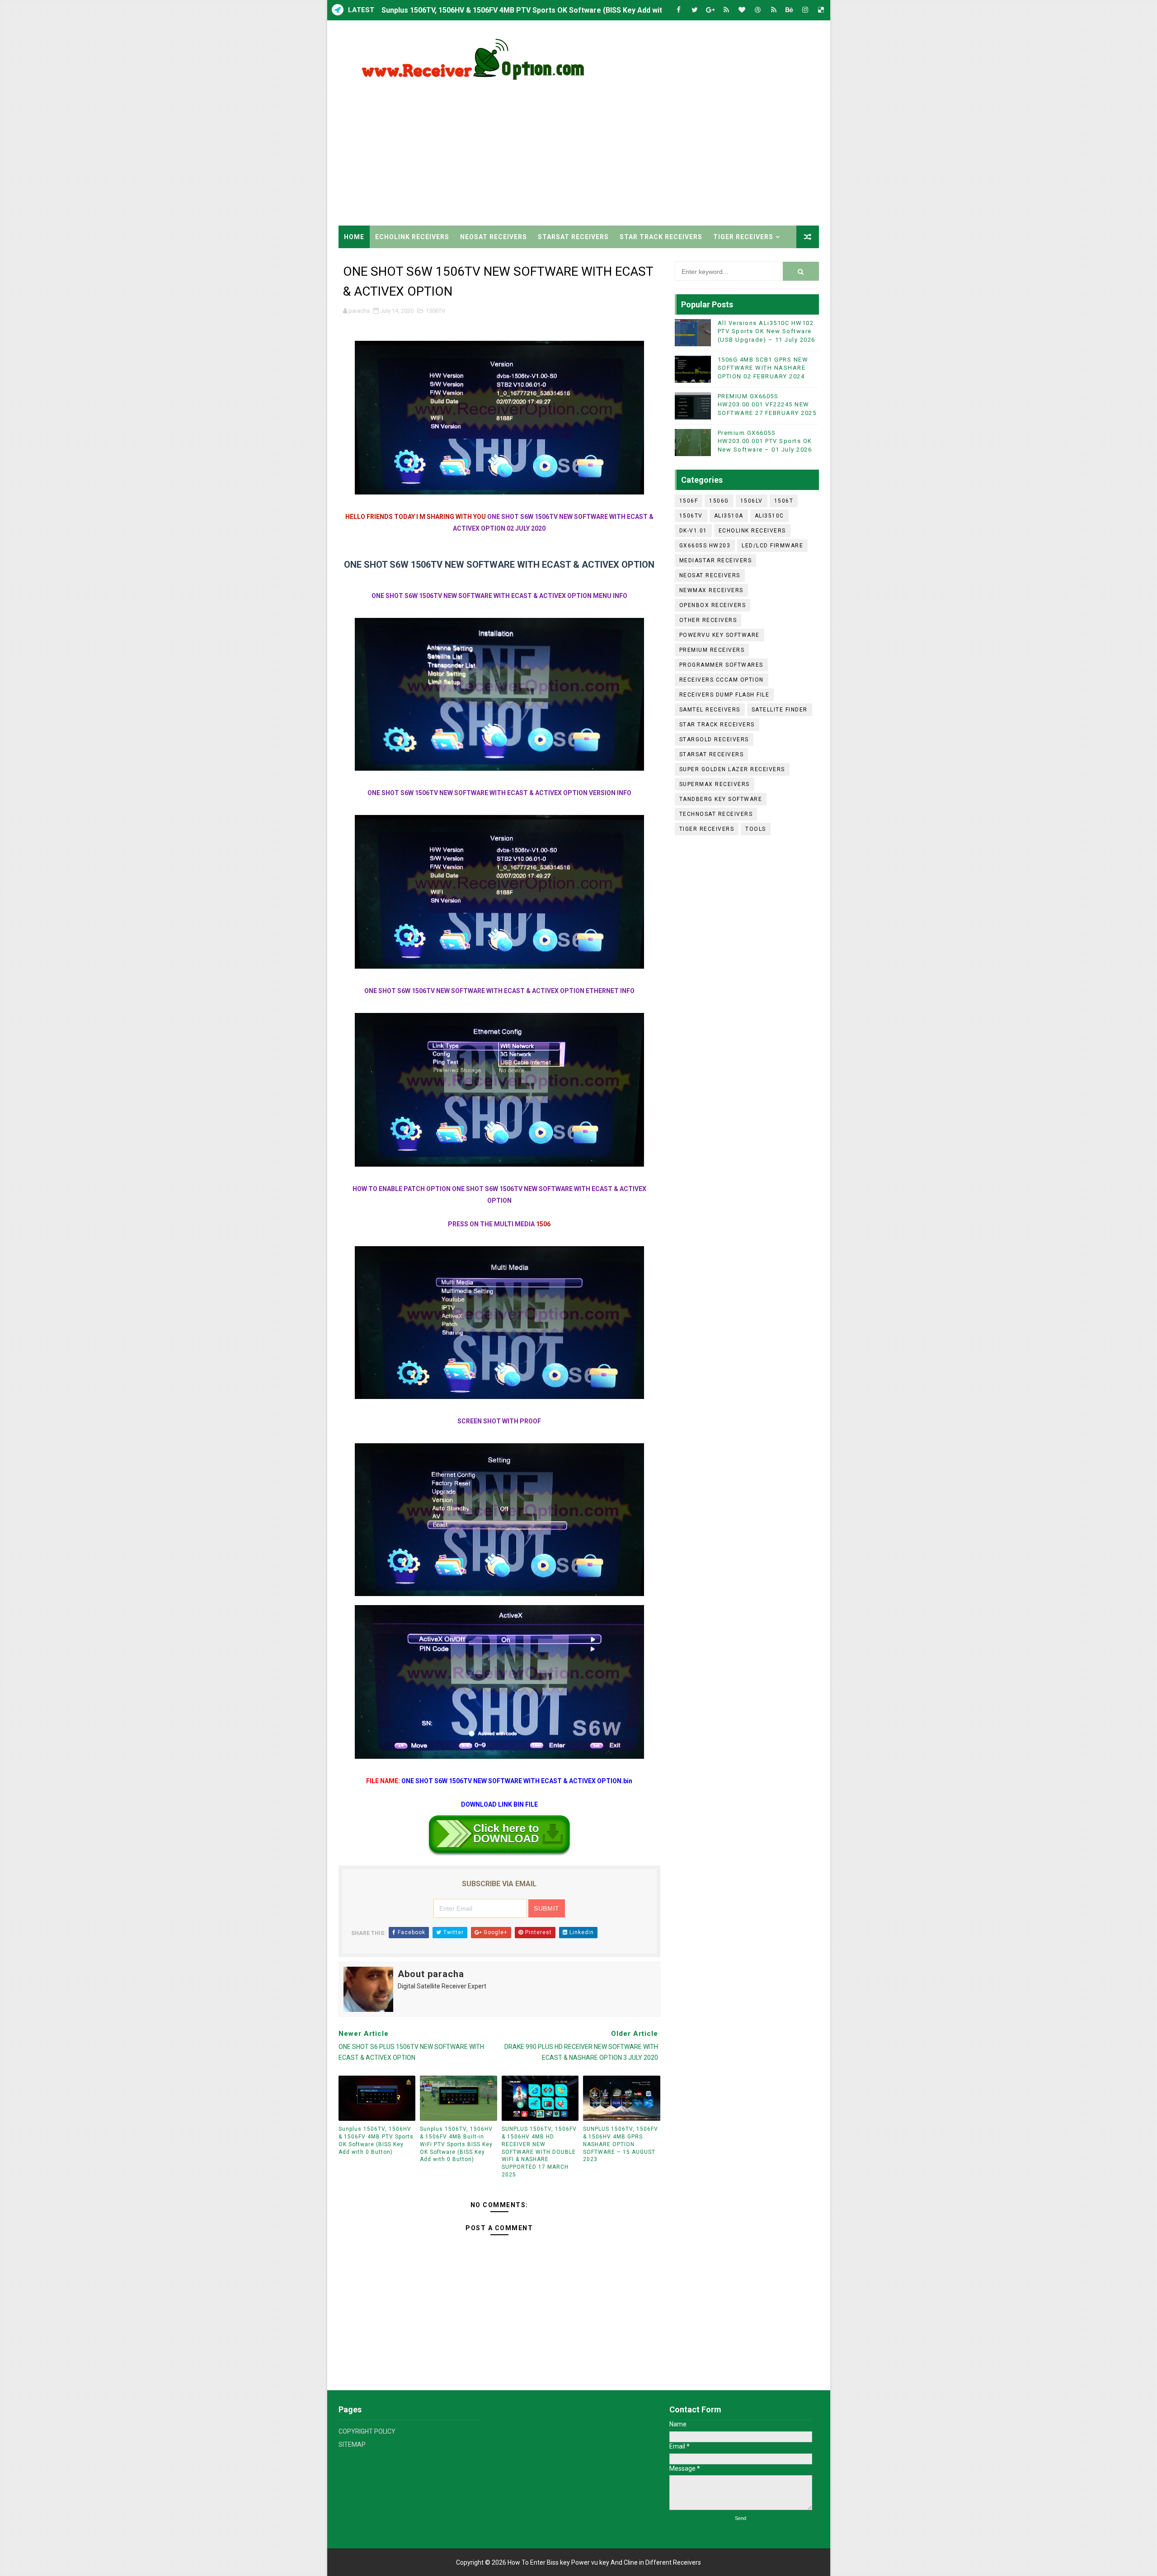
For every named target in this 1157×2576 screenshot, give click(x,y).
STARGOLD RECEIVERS (714, 739)
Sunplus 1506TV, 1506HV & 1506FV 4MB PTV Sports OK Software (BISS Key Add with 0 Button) (540, 10)
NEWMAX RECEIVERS (711, 590)
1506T (784, 501)
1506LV (752, 501)
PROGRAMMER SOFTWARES (721, 665)
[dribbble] (758, 10)
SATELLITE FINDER (780, 710)
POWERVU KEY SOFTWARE (720, 635)
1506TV (435, 311)
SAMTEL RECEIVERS (710, 710)
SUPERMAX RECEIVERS (715, 784)
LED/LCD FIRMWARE (772, 546)
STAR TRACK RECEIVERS (661, 237)
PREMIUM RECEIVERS (712, 650)
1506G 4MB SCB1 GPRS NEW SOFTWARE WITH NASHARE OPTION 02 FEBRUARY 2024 (763, 368)
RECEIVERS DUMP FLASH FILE (724, 695)
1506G (719, 501)
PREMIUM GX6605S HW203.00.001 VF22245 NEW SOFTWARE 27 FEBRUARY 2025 (767, 404)
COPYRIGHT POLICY (367, 2431)
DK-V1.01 (693, 531)
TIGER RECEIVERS (743, 237)
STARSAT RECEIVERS (573, 237)
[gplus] (710, 10)
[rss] (726, 10)
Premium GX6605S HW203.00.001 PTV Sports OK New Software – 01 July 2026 (765, 441)
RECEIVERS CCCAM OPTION (722, 680)
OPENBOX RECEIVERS (713, 605)
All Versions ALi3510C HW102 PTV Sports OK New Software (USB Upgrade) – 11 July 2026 (767, 331)
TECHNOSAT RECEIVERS (716, 814)
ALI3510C (769, 516)
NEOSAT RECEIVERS (494, 237)
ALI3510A (729, 516)
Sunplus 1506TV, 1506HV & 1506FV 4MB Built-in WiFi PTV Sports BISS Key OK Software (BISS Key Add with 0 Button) (456, 2144)
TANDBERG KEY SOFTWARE (721, 799)
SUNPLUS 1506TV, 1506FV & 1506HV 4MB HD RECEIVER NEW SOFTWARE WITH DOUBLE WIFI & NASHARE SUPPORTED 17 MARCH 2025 (539, 2152)
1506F (689, 501)
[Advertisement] (654, 149)
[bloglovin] (742, 10)
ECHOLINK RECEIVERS (412, 237)
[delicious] (821, 10)
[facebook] (679, 10)
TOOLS (756, 829)
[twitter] (695, 10)
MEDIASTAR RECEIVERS (716, 560)
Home (354, 237)
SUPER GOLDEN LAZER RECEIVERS (732, 769)
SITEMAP (352, 2444)
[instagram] (805, 10)
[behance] (790, 10)
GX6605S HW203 (705, 546)
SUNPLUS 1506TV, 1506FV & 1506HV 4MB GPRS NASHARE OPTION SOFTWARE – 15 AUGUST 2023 (621, 2144)
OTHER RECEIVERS (708, 620)
